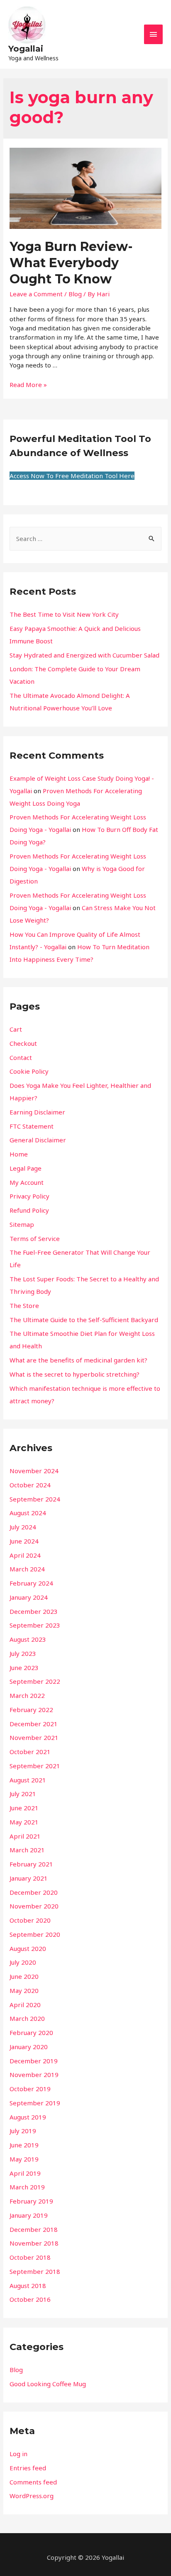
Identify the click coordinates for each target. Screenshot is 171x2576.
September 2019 (35, 2103)
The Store (24, 1305)
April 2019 (25, 2173)
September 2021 (35, 1766)
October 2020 (30, 1920)
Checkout (23, 1043)
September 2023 (35, 1625)
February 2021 (31, 1864)
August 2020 (28, 1948)
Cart (16, 1029)
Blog (75, 294)
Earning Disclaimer (37, 1112)
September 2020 (35, 1934)
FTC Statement (32, 1126)
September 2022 (35, 1681)
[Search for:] (85, 539)
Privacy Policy (29, 1196)
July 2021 (23, 1794)
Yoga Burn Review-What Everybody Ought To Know (71, 263)
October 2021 (30, 1752)
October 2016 (30, 2299)
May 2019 (24, 2159)
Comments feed (33, 2482)
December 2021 (34, 1724)
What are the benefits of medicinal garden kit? (78, 1360)
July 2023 (23, 1653)
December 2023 (34, 1611)
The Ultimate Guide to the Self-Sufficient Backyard (84, 1320)
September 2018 (35, 2271)
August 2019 (28, 2117)
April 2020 (25, 2005)
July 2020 (23, 1962)
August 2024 (28, 1513)
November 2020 (34, 1906)
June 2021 (24, 1808)
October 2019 (30, 2089)
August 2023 (28, 1639)
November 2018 (34, 2243)
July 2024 (23, 1527)
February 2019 (31, 2201)
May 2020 (24, 1990)
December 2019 (34, 2061)
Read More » (28, 385)
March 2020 (27, 2018)
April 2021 (25, 1836)
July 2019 (23, 2131)
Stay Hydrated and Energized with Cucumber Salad (84, 655)
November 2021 (34, 1737)
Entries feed (28, 2468)
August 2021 (28, 1780)
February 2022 (31, 1710)
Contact (21, 1057)
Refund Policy (29, 1210)
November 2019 (34, 2075)
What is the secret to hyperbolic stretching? (75, 1374)
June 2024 (24, 1541)
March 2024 (27, 1569)
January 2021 (29, 1878)
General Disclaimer (38, 1140)
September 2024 (35, 1499)
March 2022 (27, 1695)
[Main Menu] (154, 34)
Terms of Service (35, 1238)
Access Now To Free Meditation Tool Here (72, 476)
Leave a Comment (36, 294)
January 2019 (29, 2215)
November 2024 (34, 1471)
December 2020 (34, 1892)
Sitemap (22, 1224)
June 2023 (24, 1668)
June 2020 (24, 1976)
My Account (27, 1182)
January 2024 (29, 1597)
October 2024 (30, 1485)
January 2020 (29, 2047)
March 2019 (27, 2187)
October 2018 (30, 2257)
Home (19, 1154)
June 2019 (24, 2145)
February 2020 (31, 2033)
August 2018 (28, 2286)
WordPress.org (32, 2496)
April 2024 (25, 1555)
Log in (18, 2454)
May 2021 (24, 1822)
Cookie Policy (29, 1071)
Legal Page (26, 1168)
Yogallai (26, 49)
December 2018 (34, 2229)
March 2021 (27, 1850)
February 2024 (31, 1583)
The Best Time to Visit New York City (64, 614)
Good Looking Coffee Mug (48, 2384)
